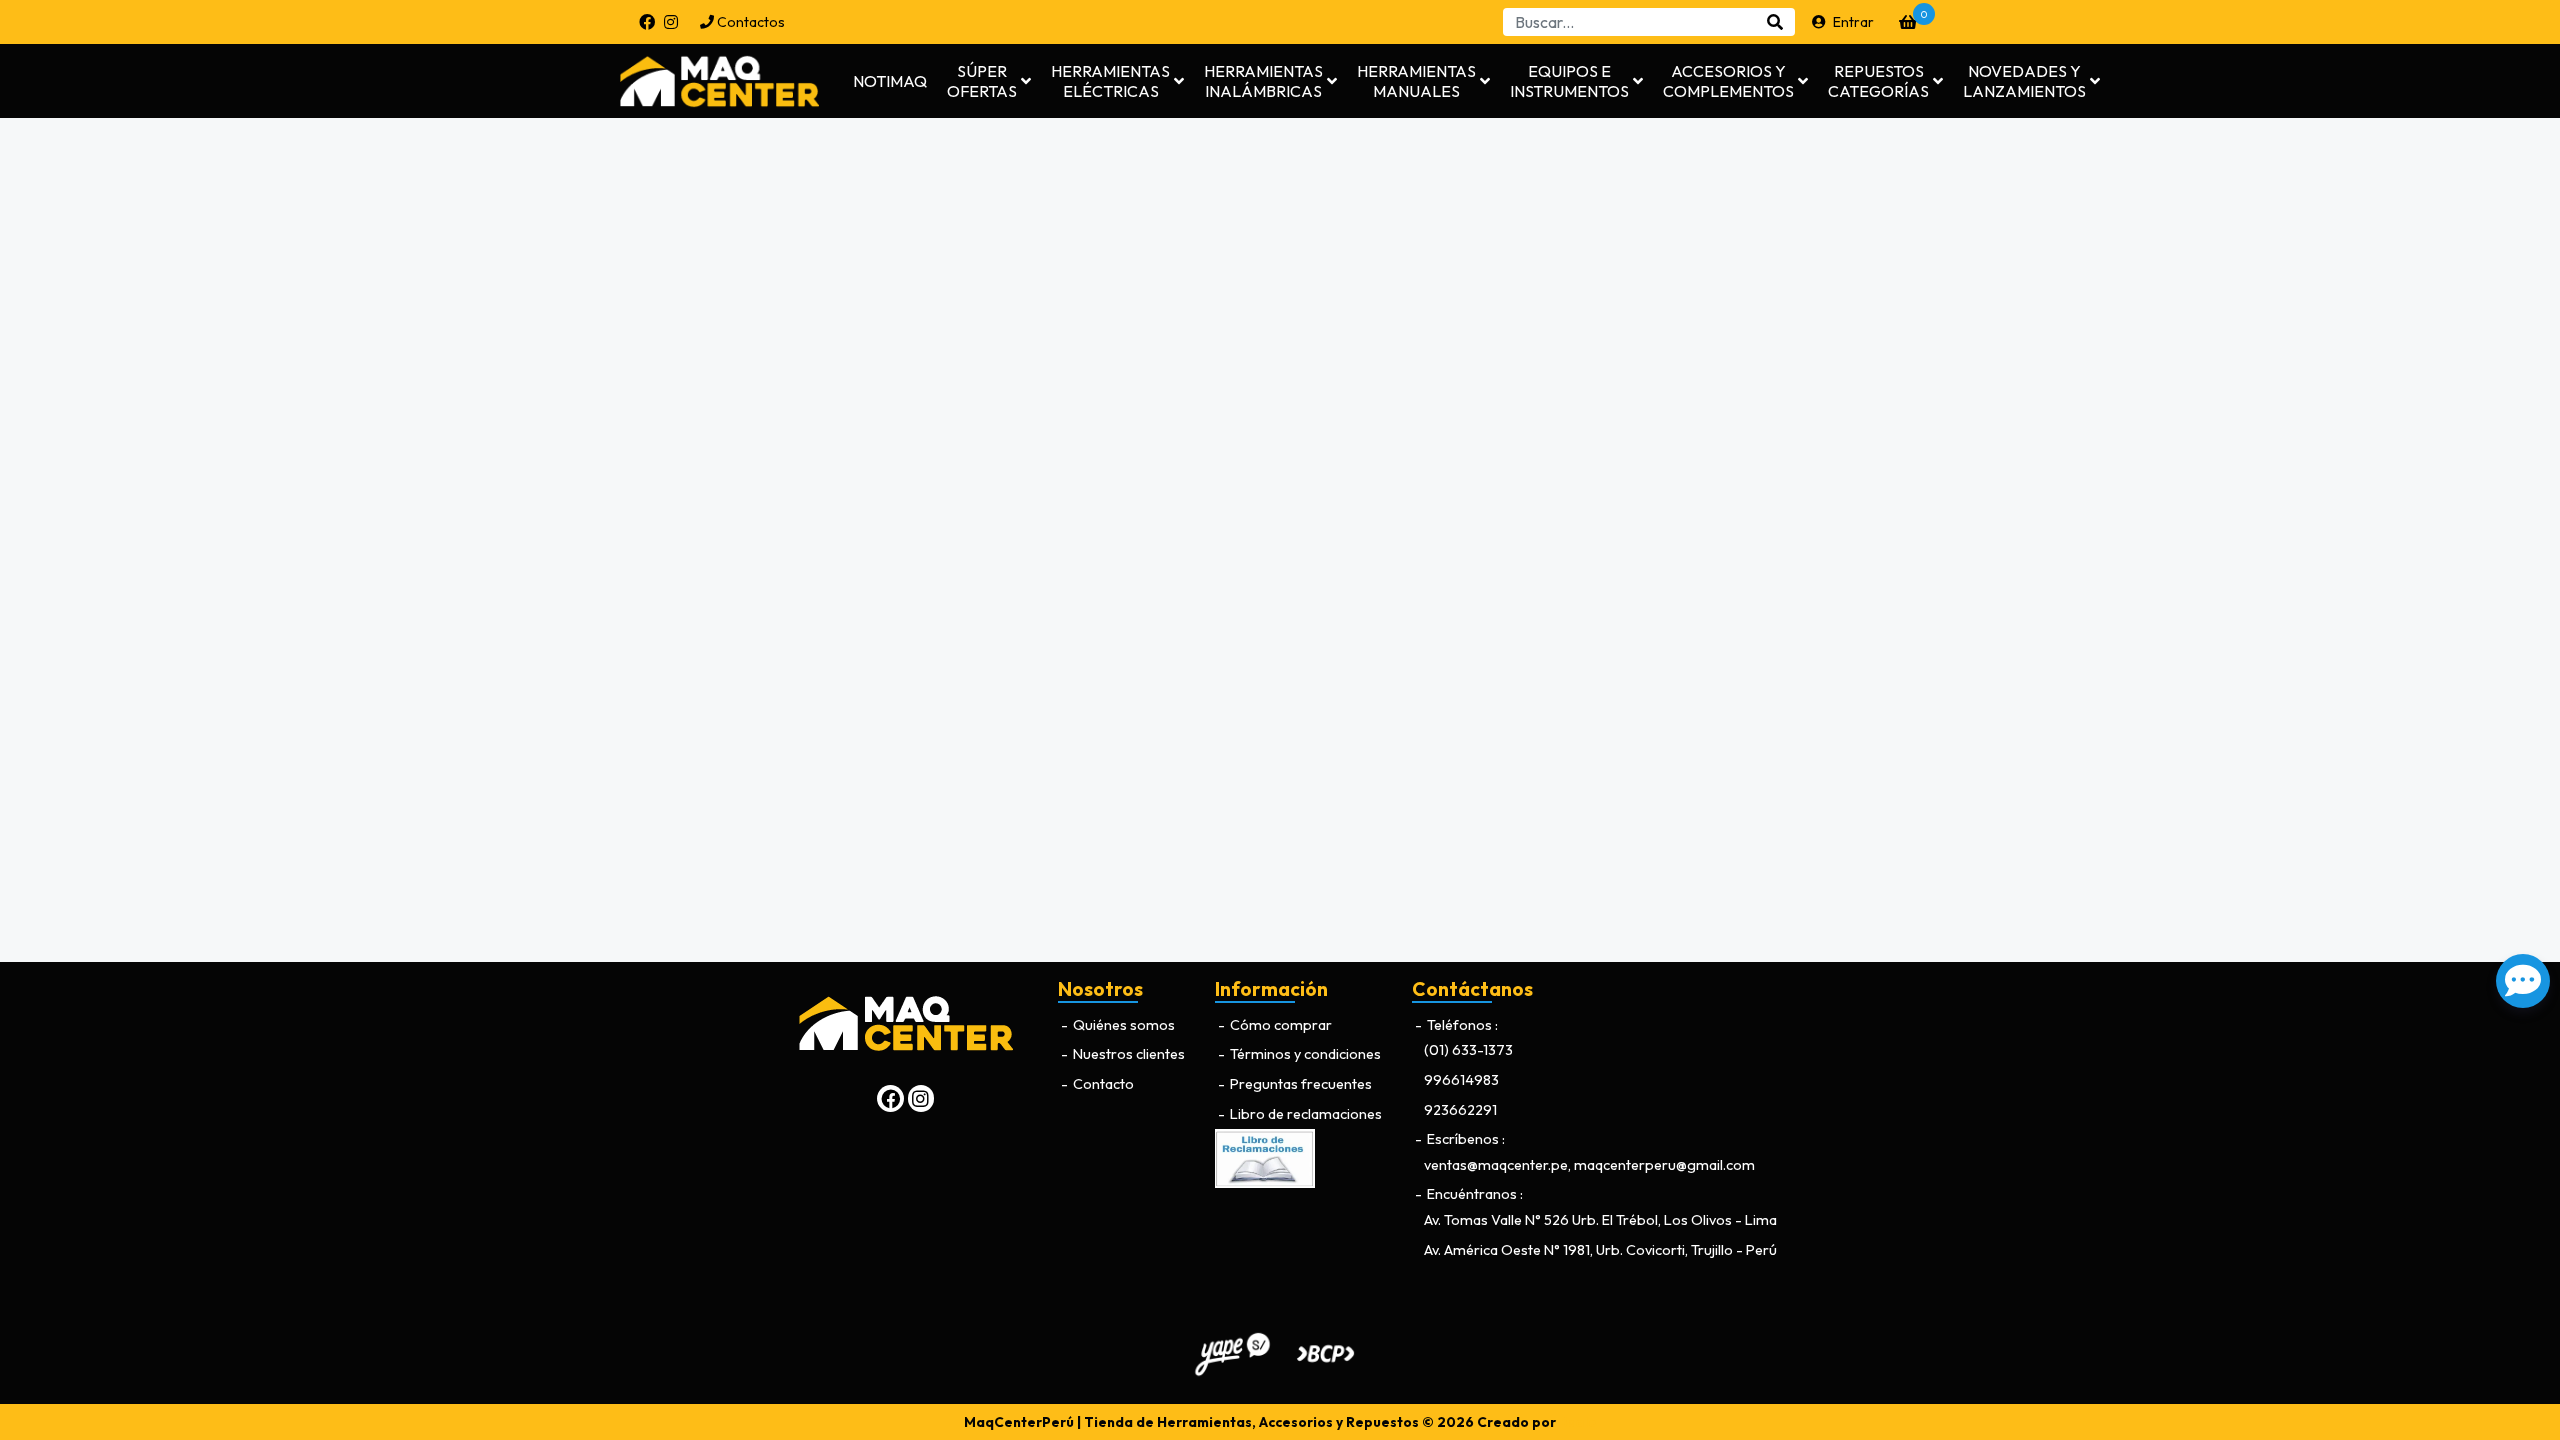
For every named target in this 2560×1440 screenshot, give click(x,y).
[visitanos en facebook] (647, 22)
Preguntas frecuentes (1299, 1084)
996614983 (1461, 1080)
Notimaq (890, 81)
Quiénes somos (1122, 1025)
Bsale (1578, 1422)
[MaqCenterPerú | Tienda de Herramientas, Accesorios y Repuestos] (735, 81)
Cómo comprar (1279, 1025)
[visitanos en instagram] (671, 22)
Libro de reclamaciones (1304, 1114)
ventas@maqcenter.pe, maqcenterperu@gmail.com (1589, 1165)
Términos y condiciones (1304, 1054)
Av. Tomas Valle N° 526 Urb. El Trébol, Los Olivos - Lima (1600, 1220)
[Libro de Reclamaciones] (1265, 1157)
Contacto (1102, 1084)
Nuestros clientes (1127, 1054)
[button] (989, 81)
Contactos (749, 22)
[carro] (1908, 22)
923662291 (1460, 1110)
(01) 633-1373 (1468, 1050)
